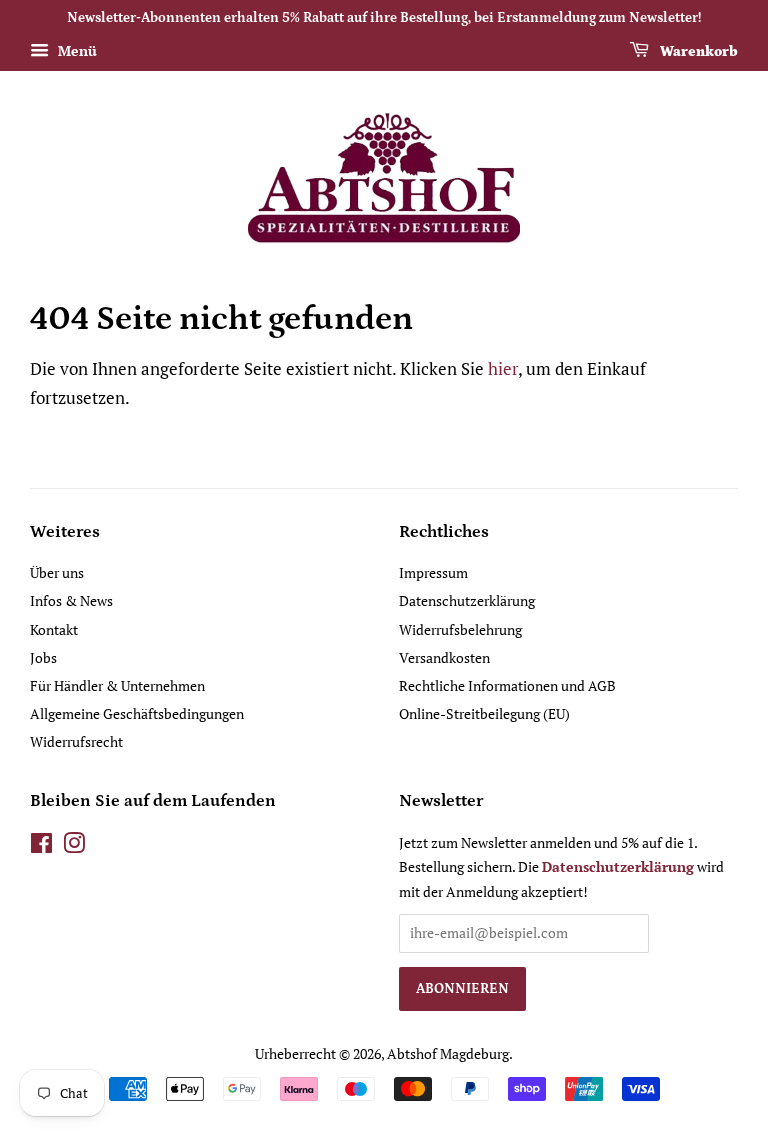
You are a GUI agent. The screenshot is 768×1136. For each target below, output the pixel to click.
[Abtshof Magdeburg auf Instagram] (74, 846)
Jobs (43, 657)
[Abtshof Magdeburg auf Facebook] (41, 846)
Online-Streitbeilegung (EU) (484, 713)
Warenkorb (697, 52)
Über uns (57, 572)
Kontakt (54, 629)
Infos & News (71, 600)
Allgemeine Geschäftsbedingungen (137, 713)
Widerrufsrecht (76, 741)
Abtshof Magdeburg (448, 1053)
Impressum (433, 572)
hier (503, 368)
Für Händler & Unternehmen (117, 685)
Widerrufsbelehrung (460, 629)
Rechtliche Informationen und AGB (507, 685)
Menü (75, 50)
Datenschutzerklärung (467, 600)
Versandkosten (444, 657)
